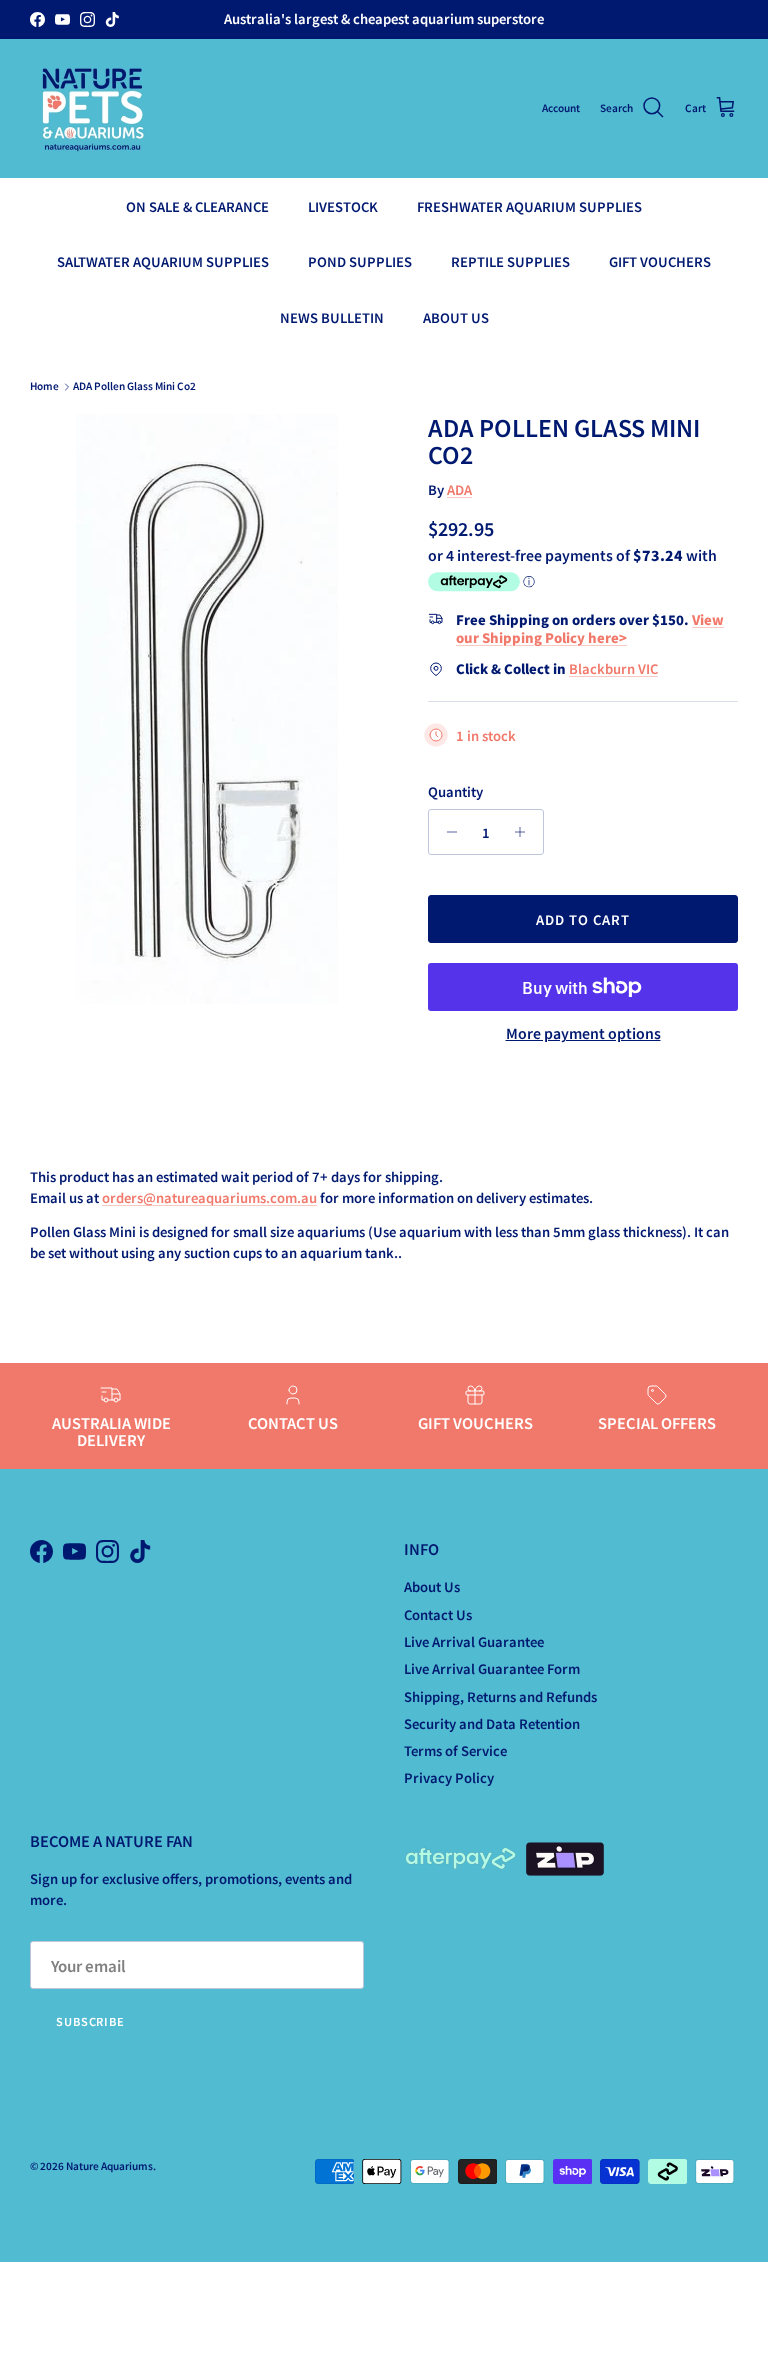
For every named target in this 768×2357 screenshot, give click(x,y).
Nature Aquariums (109, 2165)
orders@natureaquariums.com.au (209, 1197)
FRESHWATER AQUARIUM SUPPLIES (529, 206)
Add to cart (583, 919)
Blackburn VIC (613, 668)
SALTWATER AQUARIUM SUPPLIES (163, 261)
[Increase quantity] (525, 832)
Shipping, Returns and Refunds (500, 1696)
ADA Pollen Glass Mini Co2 (134, 386)
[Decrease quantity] (446, 832)
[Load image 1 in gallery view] (207, 709)
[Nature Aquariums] (92, 108)
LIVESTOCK (343, 206)
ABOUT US (456, 317)
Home (44, 386)
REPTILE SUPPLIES (510, 261)
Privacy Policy (449, 1777)
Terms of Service (455, 1750)
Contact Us (438, 1614)
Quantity (455, 792)
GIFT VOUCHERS (660, 261)
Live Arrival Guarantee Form (492, 1668)
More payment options (583, 1033)
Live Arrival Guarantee (474, 1641)
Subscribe (90, 2021)
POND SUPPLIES (360, 261)
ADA (459, 489)
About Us (432, 1586)
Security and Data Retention (492, 1723)
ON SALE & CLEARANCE (197, 206)
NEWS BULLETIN (332, 317)
